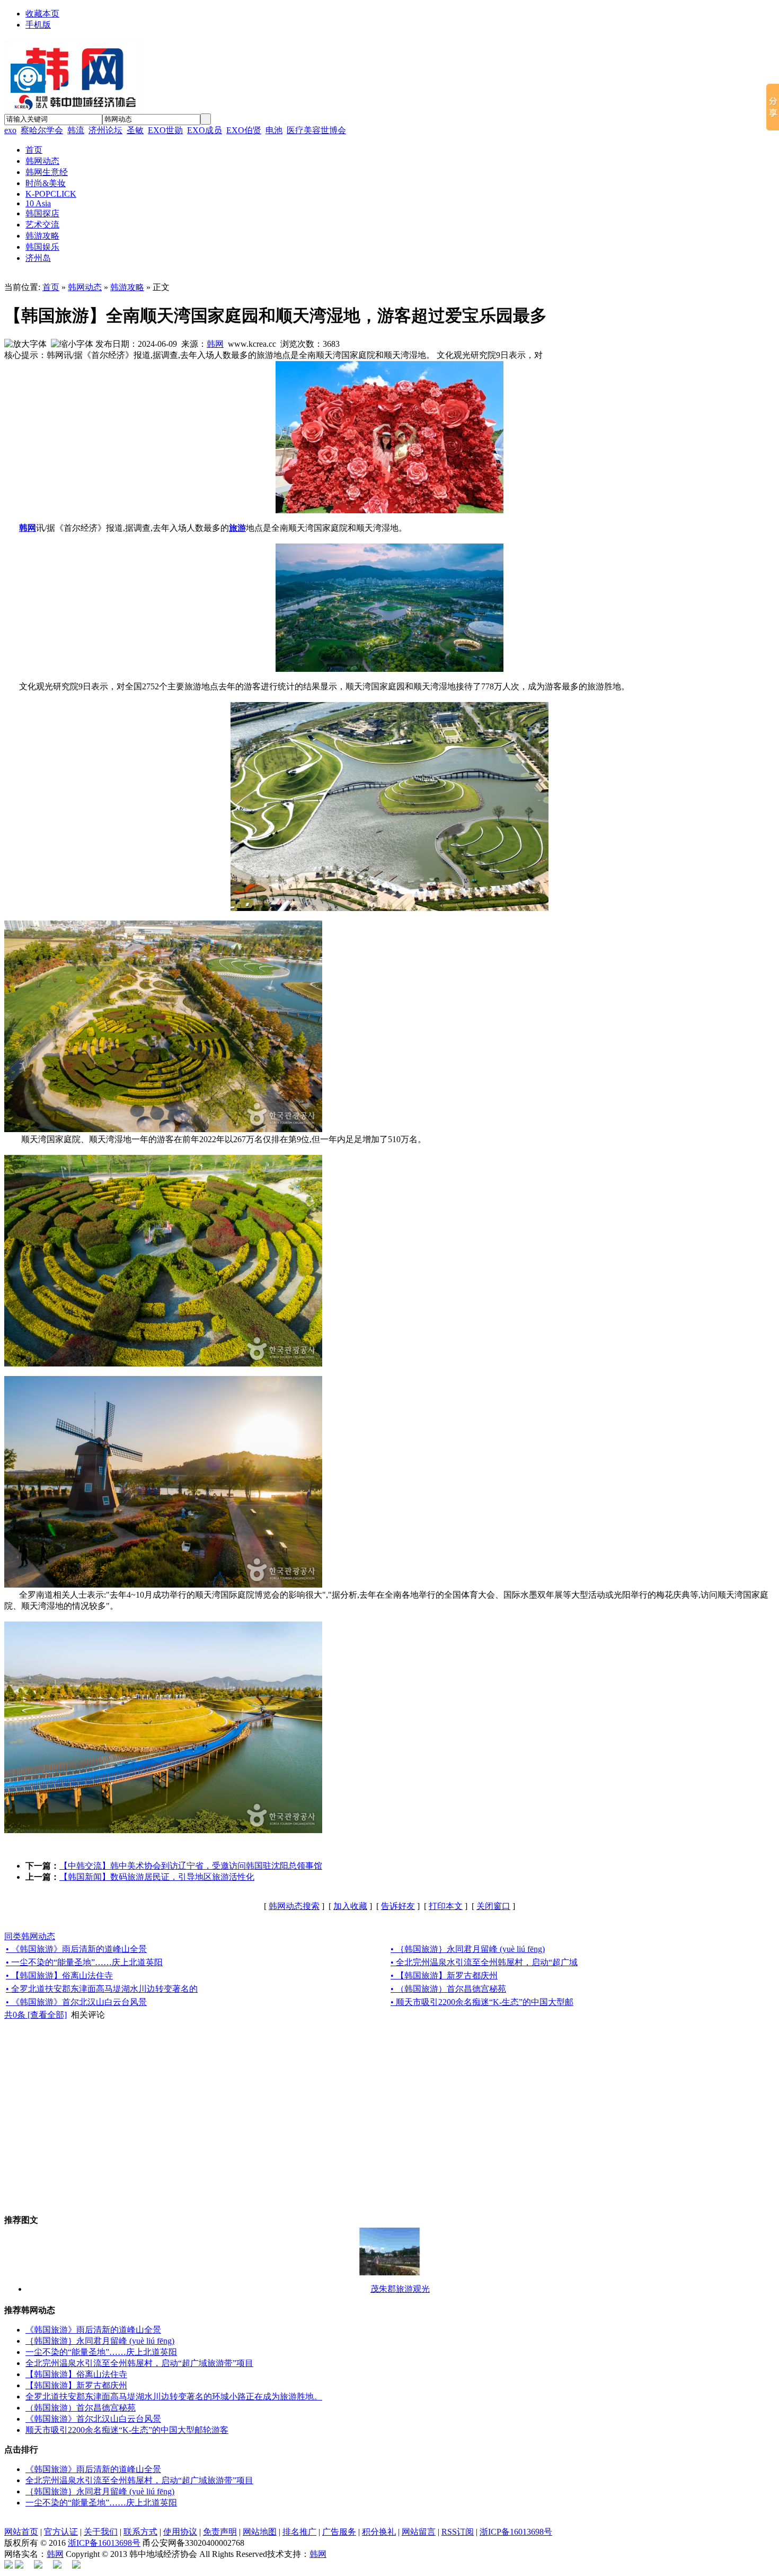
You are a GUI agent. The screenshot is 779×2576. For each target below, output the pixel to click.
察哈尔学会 (42, 130)
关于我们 (101, 2532)
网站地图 (260, 2532)
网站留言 (419, 2532)
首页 (51, 287)
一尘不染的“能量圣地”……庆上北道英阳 (101, 2352)
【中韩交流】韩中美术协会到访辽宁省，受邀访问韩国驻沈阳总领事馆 (191, 1866)
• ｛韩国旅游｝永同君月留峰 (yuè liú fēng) (468, 1949)
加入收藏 (350, 1906)
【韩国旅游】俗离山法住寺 (76, 2374)
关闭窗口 (493, 1906)
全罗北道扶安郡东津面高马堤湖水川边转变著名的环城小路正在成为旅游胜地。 (174, 2397)
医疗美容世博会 (316, 130)
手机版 (38, 25)
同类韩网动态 (30, 1936)
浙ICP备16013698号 (516, 2532)
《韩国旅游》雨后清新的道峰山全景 (93, 2330)
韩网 (215, 344)
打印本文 (446, 1906)
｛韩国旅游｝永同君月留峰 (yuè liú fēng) (100, 2341)
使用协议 (180, 2532)
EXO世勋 (165, 130)
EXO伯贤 (244, 130)
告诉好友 (398, 1906)
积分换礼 (379, 2532)
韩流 (76, 130)
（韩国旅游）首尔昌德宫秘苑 (81, 2408)
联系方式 (140, 2532)
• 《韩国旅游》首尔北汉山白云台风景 (76, 2002)
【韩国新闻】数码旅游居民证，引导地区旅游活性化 (157, 1877)
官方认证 (61, 2532)
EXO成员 (205, 130)
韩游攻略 (127, 287)
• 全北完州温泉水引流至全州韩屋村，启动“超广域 (484, 1962)
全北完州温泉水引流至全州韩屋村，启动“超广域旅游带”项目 (139, 2363)
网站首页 (21, 2532)
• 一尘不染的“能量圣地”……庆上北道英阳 (84, 1962)
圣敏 (135, 130)
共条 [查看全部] (36, 2015)
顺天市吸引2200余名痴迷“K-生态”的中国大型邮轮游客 (127, 2430)
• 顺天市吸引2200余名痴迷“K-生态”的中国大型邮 (482, 2002)
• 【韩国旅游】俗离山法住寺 (59, 1975)
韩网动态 (85, 287)
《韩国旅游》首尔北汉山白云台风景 (93, 2419)
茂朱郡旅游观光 (400, 2289)
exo (10, 130)
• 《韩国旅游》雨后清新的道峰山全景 (76, 1949)
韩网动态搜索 (294, 1906)
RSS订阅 (458, 2532)
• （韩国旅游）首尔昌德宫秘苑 (448, 1989)
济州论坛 (105, 130)
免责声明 (220, 2532)
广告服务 (339, 2532)
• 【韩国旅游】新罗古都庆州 (444, 1975)
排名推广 (299, 2532)
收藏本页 (42, 14)
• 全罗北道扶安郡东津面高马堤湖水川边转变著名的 (102, 1989)
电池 (274, 130)
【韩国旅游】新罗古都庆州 (76, 2385)
